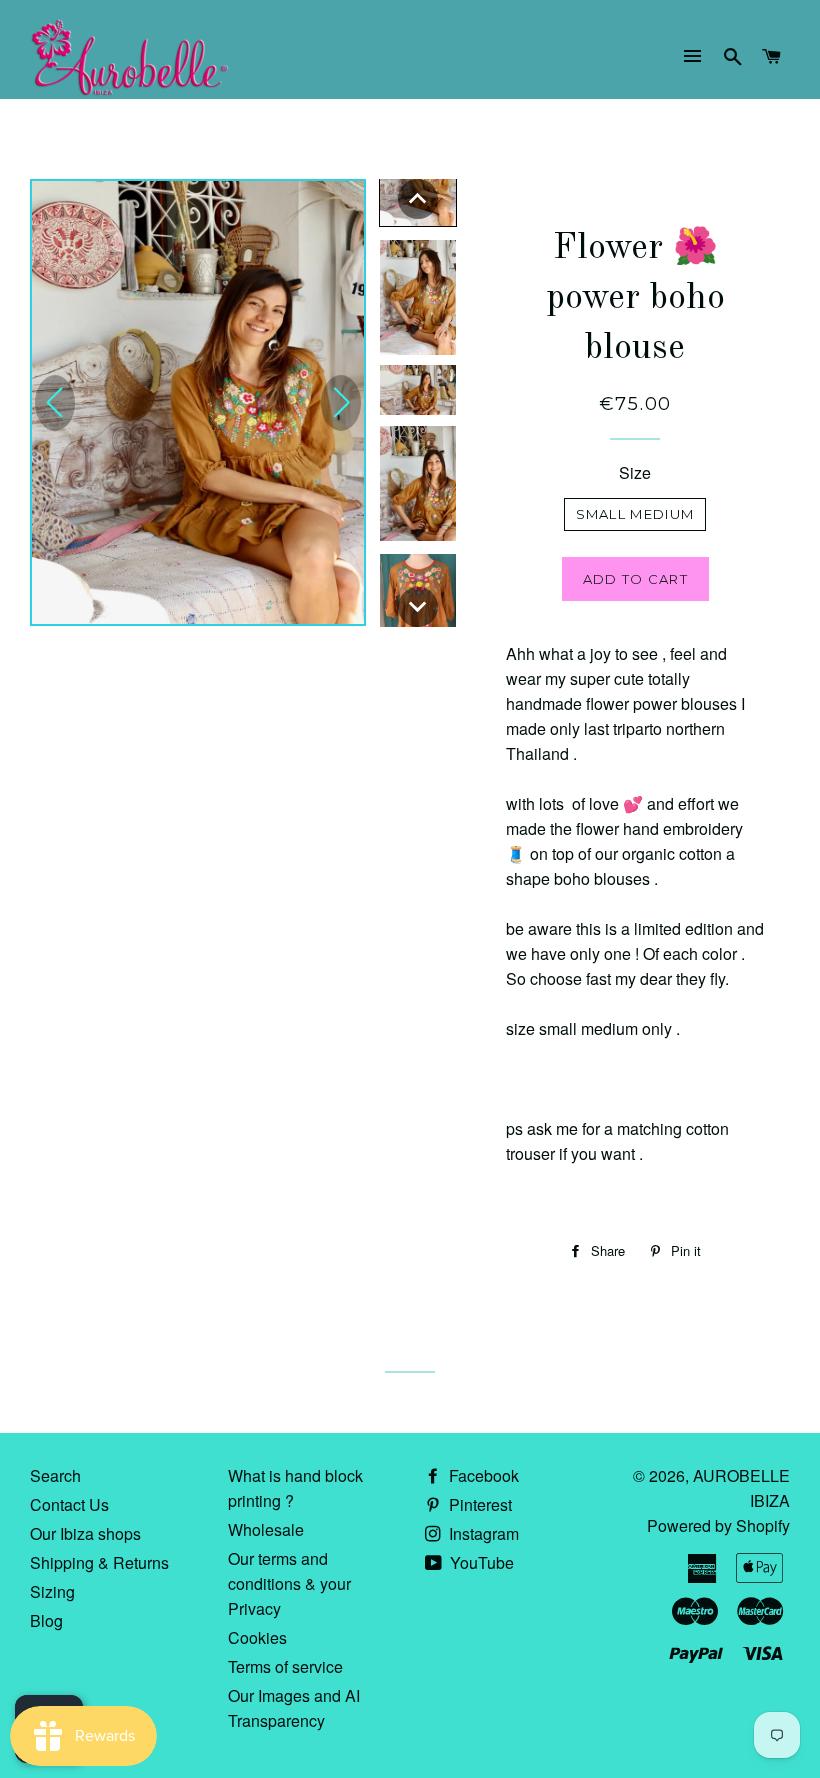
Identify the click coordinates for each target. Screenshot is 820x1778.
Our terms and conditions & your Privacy (289, 1583)
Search (55, 1475)
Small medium (635, 514)
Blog (46, 1620)
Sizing (52, 1591)
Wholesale (266, 1529)
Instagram (482, 1533)
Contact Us (69, 1504)
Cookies (257, 1637)
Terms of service (285, 1666)
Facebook (482, 1475)
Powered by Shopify (718, 1525)
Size (635, 472)
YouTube (480, 1562)
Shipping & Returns (99, 1562)
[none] (418, 199)
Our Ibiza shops (85, 1533)
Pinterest (478, 1504)
